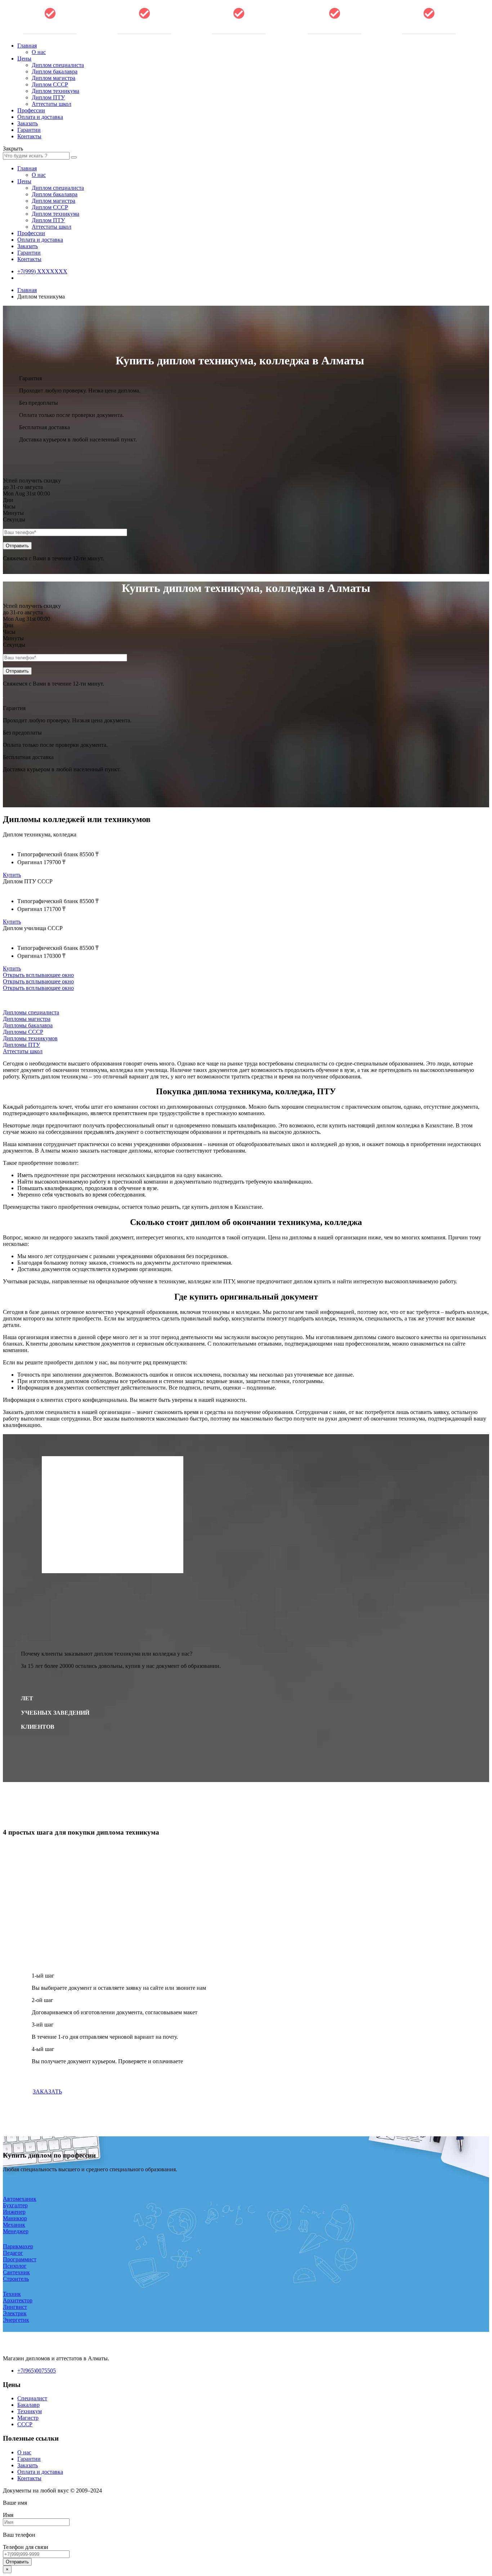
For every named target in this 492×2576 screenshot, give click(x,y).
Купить (12, 875)
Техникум (30, 2411)
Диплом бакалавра (55, 71)
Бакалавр (28, 2405)
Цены (24, 59)
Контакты (29, 136)
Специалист (32, 2398)
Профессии (31, 110)
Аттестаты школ (52, 104)
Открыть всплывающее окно (38, 975)
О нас (39, 52)
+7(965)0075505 (37, 2371)
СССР (25, 2424)
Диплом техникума (55, 91)
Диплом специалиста (58, 65)
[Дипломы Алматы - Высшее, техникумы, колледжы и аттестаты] (144, 33)
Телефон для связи (26, 2547)
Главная (27, 46)
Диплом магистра (53, 78)
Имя (8, 2515)
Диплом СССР (50, 84)
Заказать (28, 123)
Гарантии (29, 130)
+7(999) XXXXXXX (42, 271)
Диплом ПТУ (48, 97)
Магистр (28, 2418)
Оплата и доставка (40, 117)
